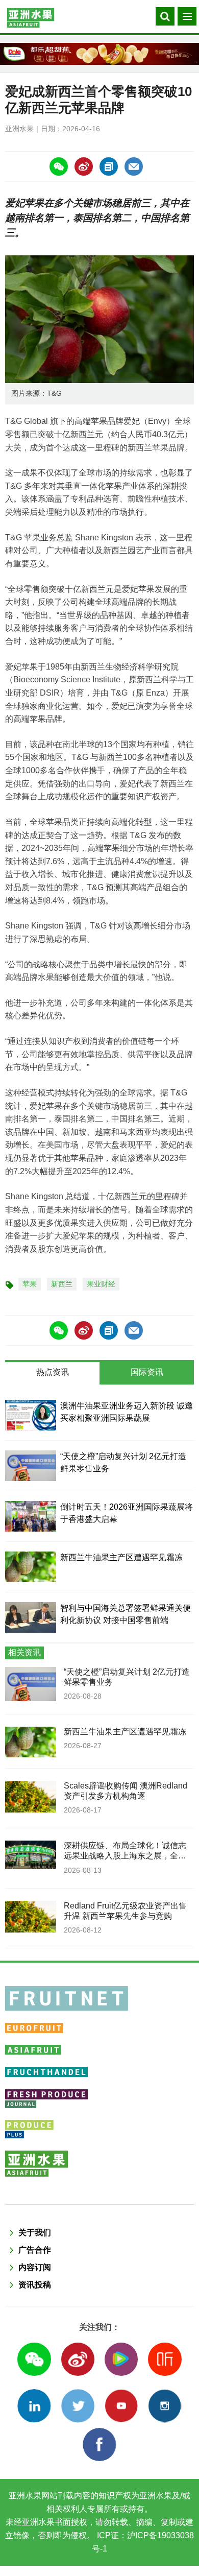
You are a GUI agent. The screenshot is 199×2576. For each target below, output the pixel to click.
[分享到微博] (84, 166)
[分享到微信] (59, 166)
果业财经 (101, 1284)
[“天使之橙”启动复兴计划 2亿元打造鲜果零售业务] (31, 1466)
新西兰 (62, 1284)
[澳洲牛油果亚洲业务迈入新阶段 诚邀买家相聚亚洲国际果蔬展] (31, 1415)
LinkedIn (34, 2406)
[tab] (52, 1373)
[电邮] (134, 166)
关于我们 (35, 2233)
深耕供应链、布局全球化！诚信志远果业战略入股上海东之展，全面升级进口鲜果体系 (125, 1856)
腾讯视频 (121, 2359)
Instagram (165, 2406)
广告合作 (35, 2250)
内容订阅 (35, 2267)
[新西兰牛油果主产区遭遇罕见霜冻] (31, 1567)
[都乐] (99, 54)
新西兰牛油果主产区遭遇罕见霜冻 (121, 1557)
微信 (34, 2359)
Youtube (121, 2406)
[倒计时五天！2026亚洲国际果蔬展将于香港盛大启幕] (31, 1516)
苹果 (30, 1284)
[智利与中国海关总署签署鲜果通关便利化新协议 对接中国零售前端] (31, 1617)
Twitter (78, 2406)
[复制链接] (109, 166)
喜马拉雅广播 (165, 2359)
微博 (78, 2359)
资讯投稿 (35, 2285)
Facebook (99, 2444)
